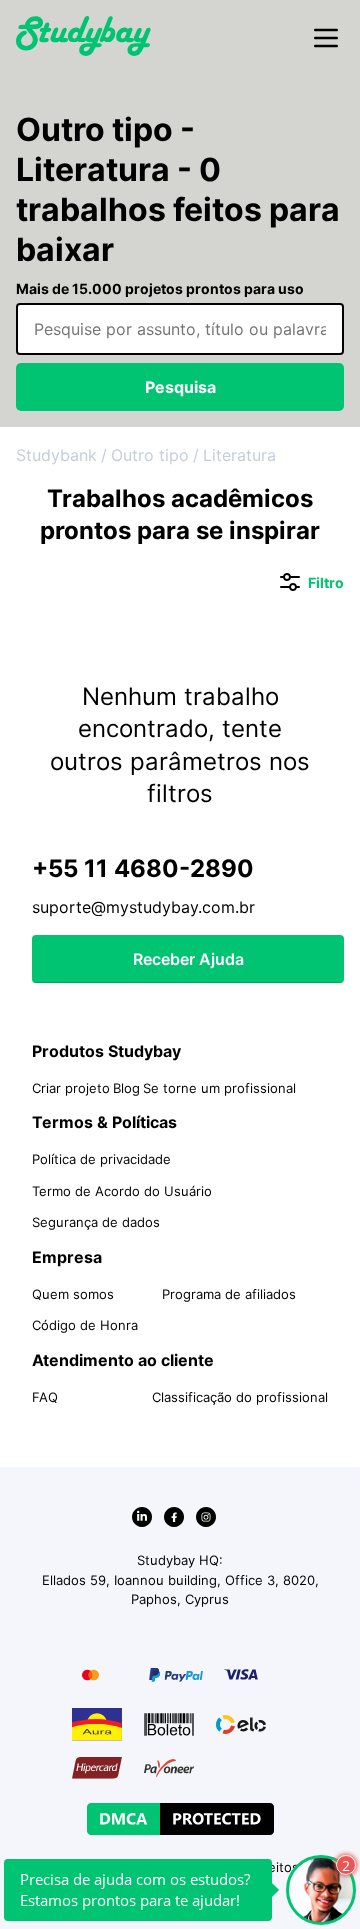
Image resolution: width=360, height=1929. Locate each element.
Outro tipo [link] (150, 455)
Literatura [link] (239, 455)
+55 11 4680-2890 (143, 868)
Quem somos (73, 1294)
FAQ (45, 1397)
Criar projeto (71, 1088)
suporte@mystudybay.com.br (143, 907)
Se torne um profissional (219, 1088)
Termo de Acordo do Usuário (122, 1191)
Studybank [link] (56, 455)
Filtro (312, 583)
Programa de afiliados (229, 1294)
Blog (126, 1088)
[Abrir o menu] (326, 39)
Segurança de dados (96, 1222)
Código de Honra (85, 1325)
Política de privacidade (101, 1159)
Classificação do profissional (240, 1397)
